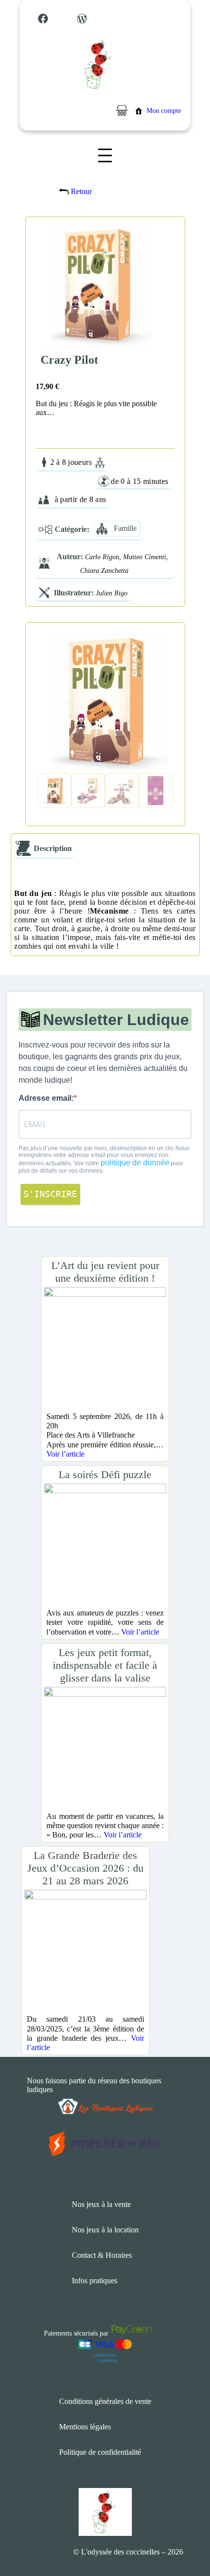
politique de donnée (135, 1163)
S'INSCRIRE (50, 1194)
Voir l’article (65, 1454)
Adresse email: (46, 1098)
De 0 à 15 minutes (139, 481)
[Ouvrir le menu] (105, 155)
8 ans (98, 499)
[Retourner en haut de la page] (183, 2539)
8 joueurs (77, 462)
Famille (125, 528)
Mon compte (164, 111)
